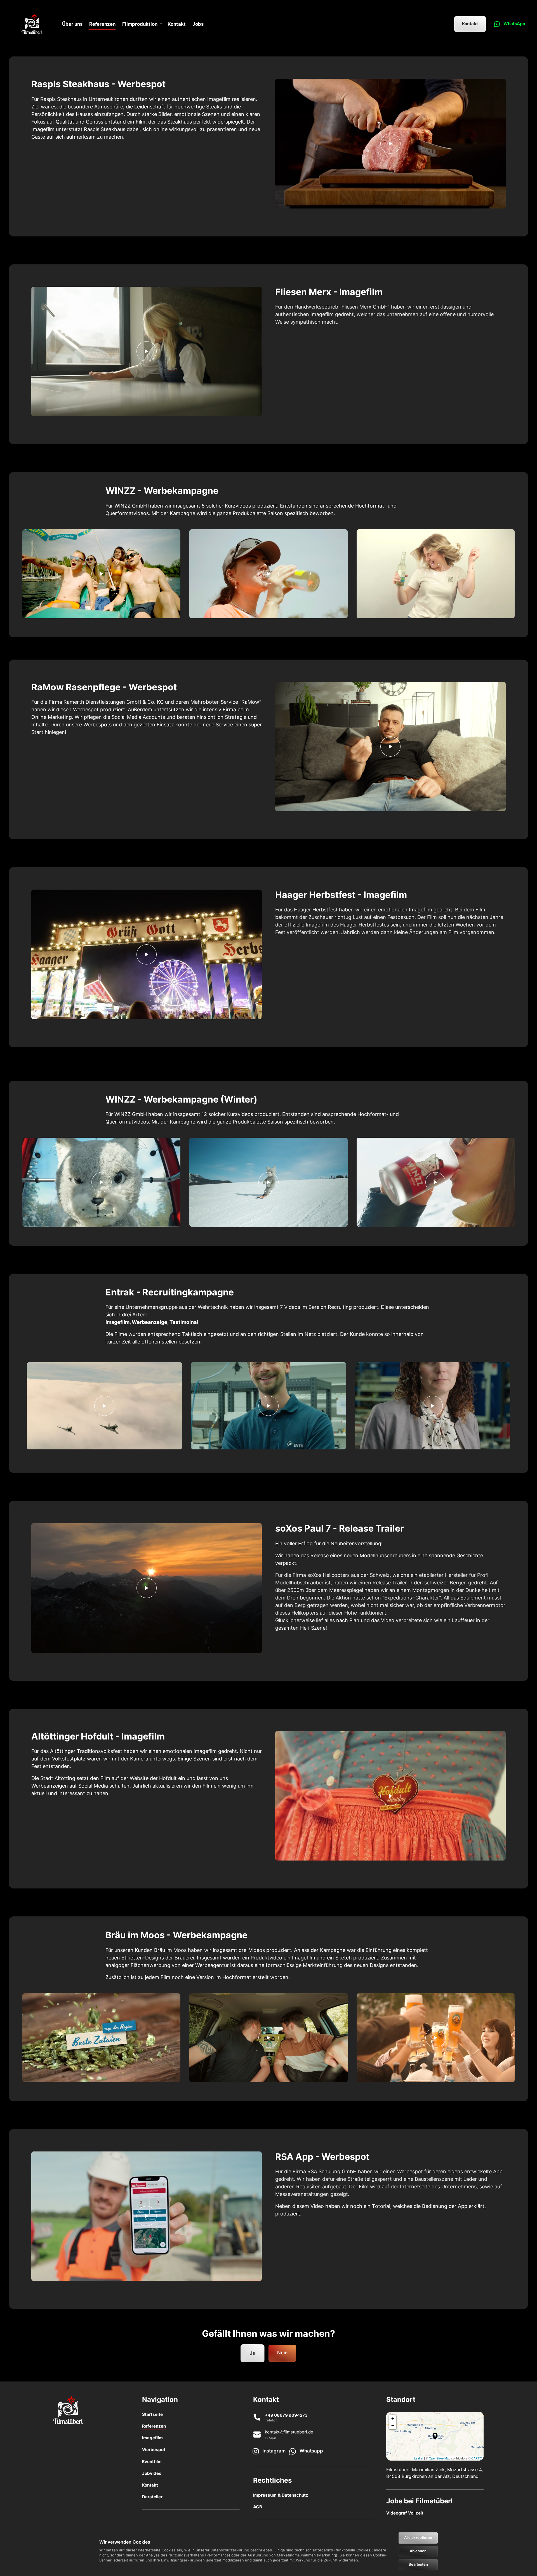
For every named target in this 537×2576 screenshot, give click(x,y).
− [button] (393, 2425)
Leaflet (419, 2458)
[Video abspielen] (390, 144)
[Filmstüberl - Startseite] (32, 24)
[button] (435, 2436)
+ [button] (393, 2418)
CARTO (477, 2458)
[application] (435, 2436)
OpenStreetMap (440, 2458)
